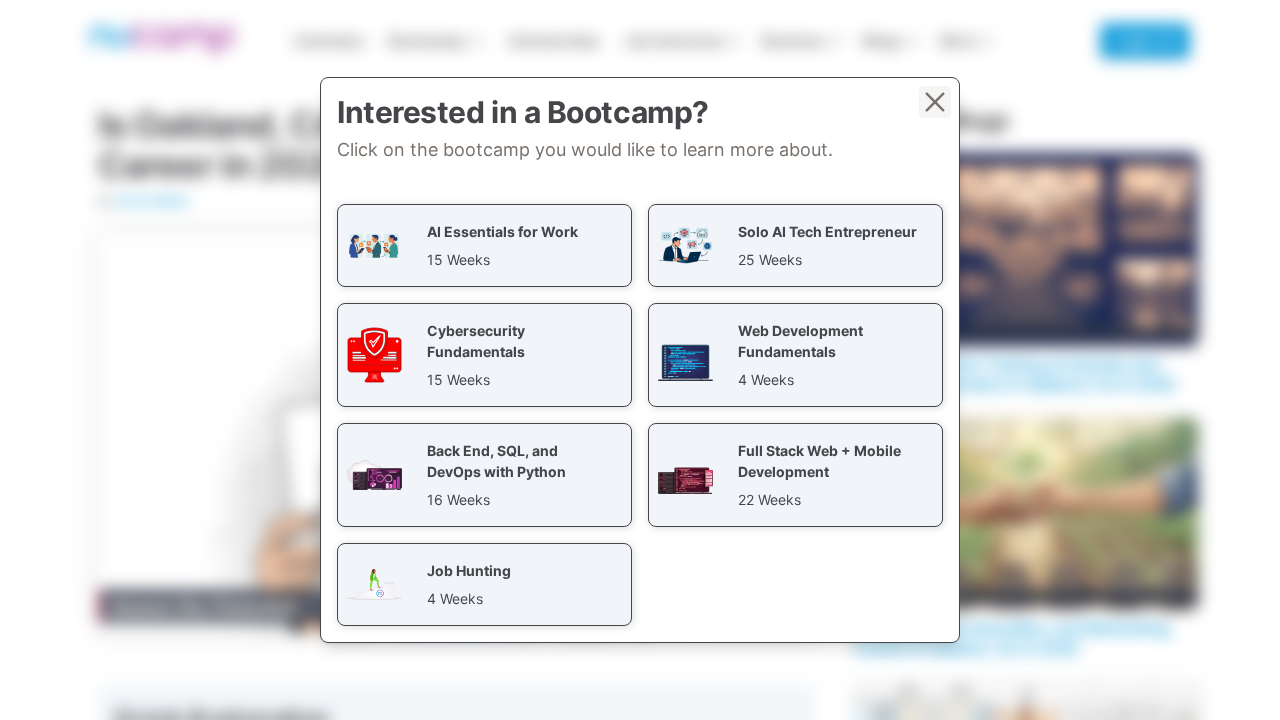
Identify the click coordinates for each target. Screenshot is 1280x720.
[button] (484, 245)
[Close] (935, 102)
